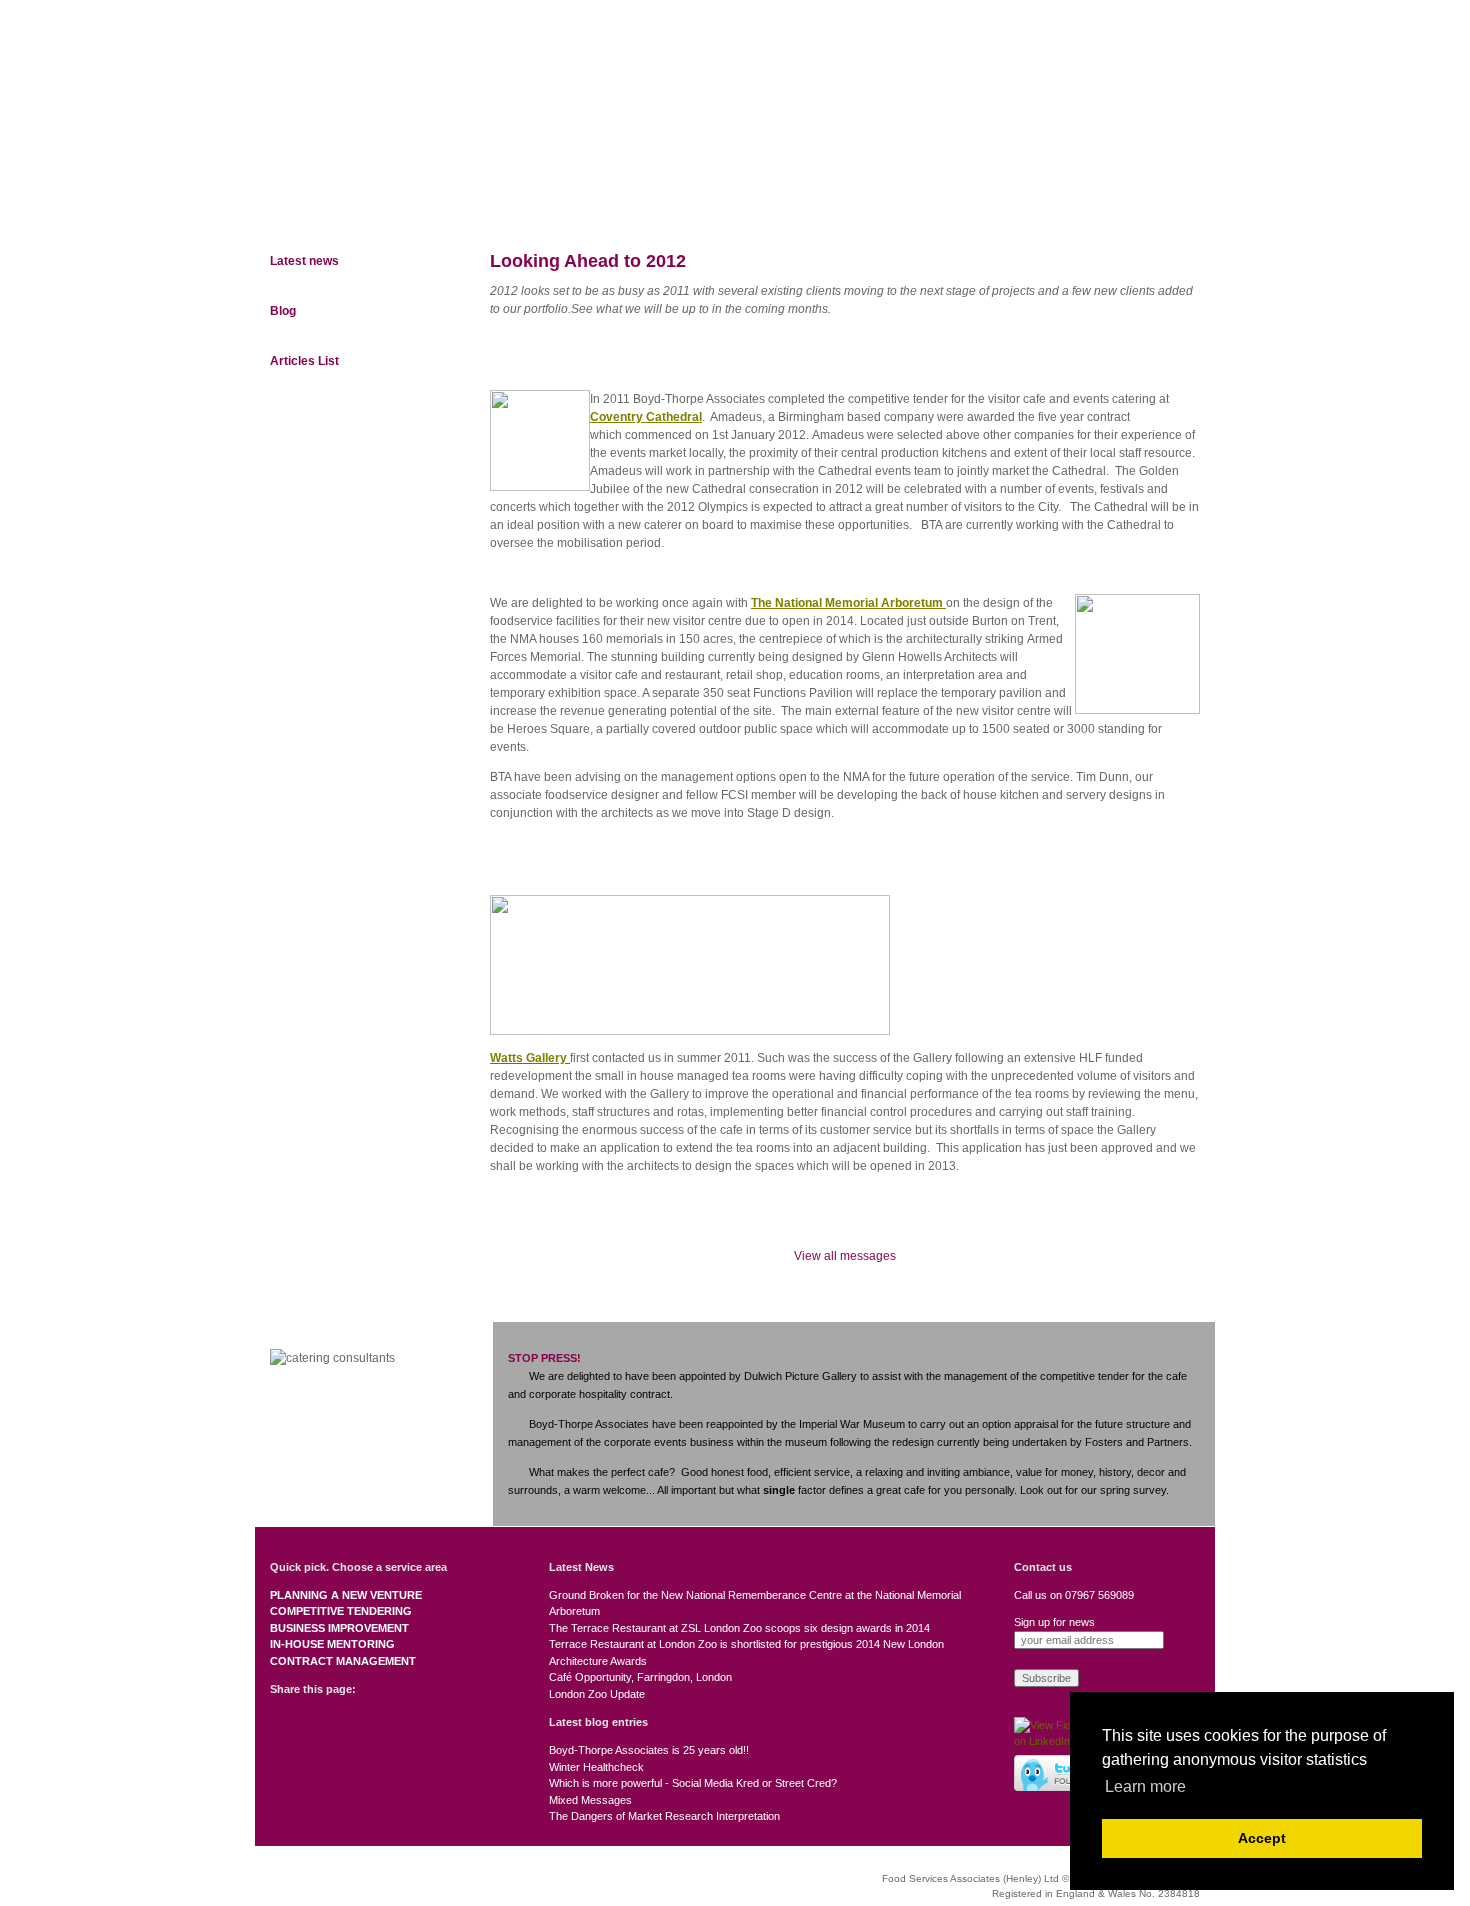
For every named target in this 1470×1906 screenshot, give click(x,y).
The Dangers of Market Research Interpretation (664, 1816)
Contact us (1159, 203)
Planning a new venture (346, 1595)
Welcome (300, 203)
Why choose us (652, 203)
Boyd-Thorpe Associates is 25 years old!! (649, 1750)
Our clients (787, 203)
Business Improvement (339, 1628)
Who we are (404, 203)
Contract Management (343, 1661)
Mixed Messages (590, 1800)
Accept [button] (1262, 1838)
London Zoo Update (597, 1694)
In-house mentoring (332, 1644)
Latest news (304, 261)
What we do (519, 203)
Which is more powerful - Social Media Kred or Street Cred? (693, 1783)
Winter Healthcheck (596, 1767)
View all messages (845, 1256)
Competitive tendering (341, 1611)
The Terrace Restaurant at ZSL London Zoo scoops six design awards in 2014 (739, 1628)
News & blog (1040, 203)
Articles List (304, 361)
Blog (283, 311)
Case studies (912, 203)
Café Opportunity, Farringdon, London (640, 1677)
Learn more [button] (1145, 1786)
